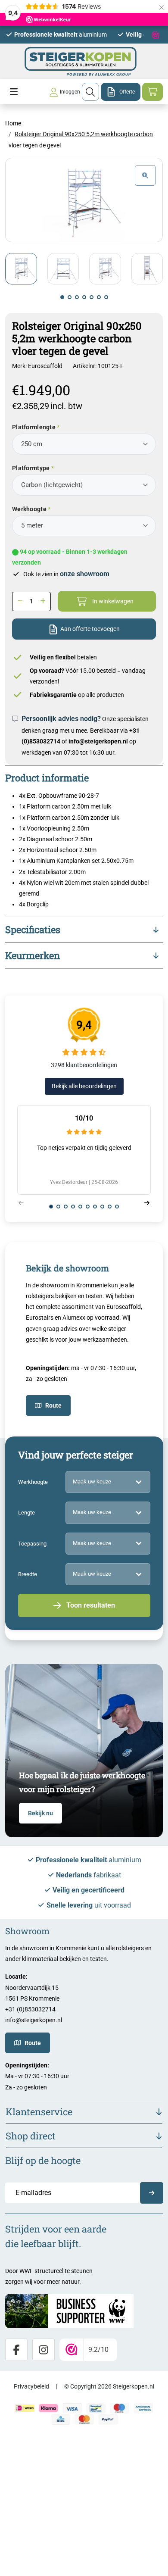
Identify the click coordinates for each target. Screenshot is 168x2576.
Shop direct (31, 2136)
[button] (62, 297)
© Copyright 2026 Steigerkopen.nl (109, 2386)
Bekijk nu (40, 1813)
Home (13, 123)
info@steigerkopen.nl (98, 741)
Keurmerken (33, 955)
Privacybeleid (31, 2386)
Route (53, 1405)
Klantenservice (39, 2112)
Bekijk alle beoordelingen (84, 1086)
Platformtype (31, 468)
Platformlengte (34, 427)
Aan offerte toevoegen (90, 629)
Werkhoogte (29, 509)
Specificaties (33, 929)
